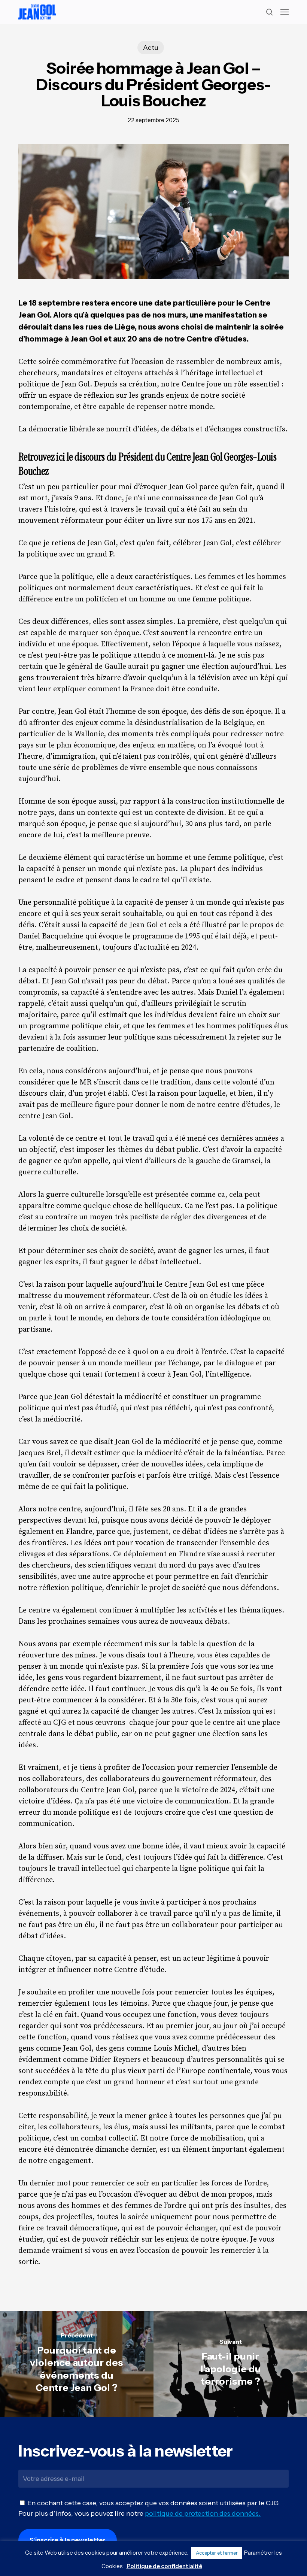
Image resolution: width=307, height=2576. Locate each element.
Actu (151, 48)
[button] (285, 12)
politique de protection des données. (203, 2513)
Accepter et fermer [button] (217, 2553)
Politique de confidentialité (164, 2566)
